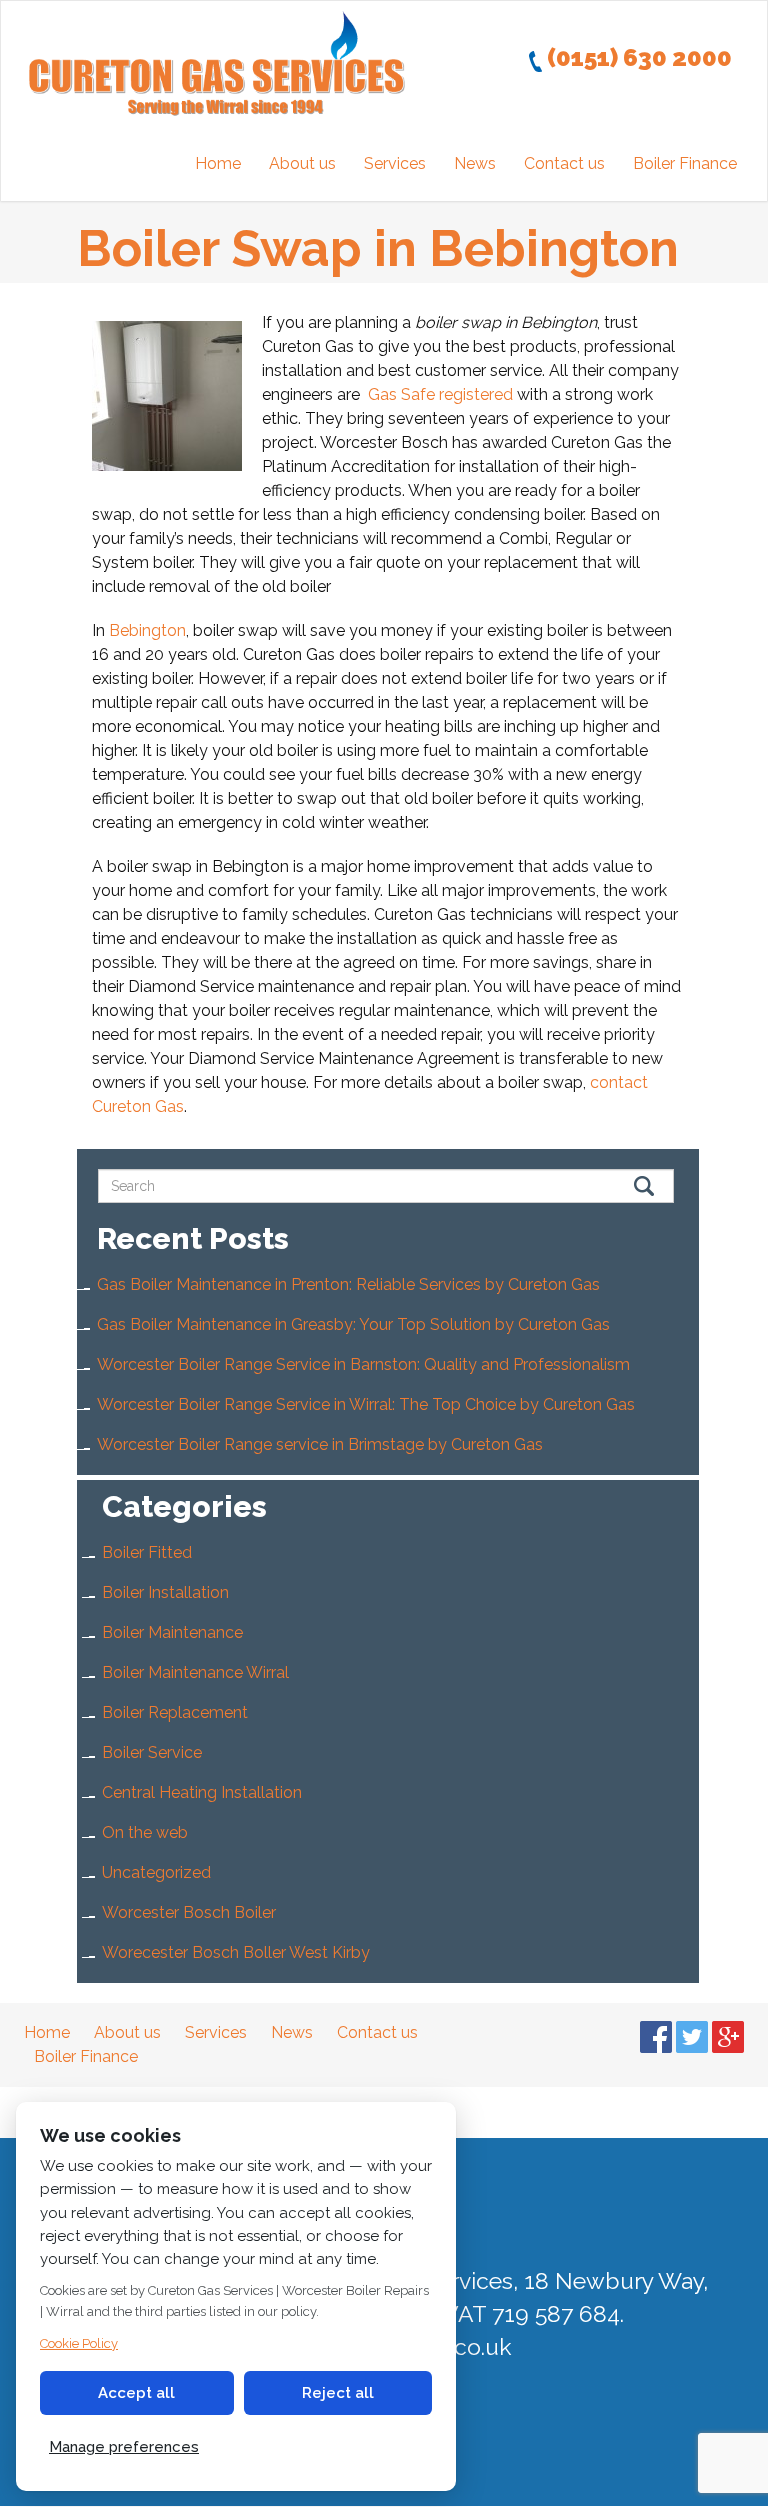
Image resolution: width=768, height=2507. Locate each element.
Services (395, 163)
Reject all (338, 2393)
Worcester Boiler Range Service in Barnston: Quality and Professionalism (363, 1364)
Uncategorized (156, 1872)
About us (302, 163)
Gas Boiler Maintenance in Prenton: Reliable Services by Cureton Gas (348, 1284)
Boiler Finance (685, 163)
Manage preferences (124, 2447)
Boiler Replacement (175, 1712)
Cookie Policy (79, 2343)
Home (218, 163)
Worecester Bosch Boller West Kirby (236, 1952)
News (475, 163)
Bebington (147, 630)
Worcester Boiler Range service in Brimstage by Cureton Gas (320, 1444)
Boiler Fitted (147, 1552)
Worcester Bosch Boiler (189, 1912)
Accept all (136, 2393)
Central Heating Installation (202, 1792)
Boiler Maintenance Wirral (195, 1672)
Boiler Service (152, 1752)
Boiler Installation (165, 1592)
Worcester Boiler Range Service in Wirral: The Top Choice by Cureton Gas (366, 1404)
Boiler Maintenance (172, 1632)
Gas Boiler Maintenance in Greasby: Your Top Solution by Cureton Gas (353, 1324)
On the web (145, 1832)
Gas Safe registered (440, 394)
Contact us (564, 163)
